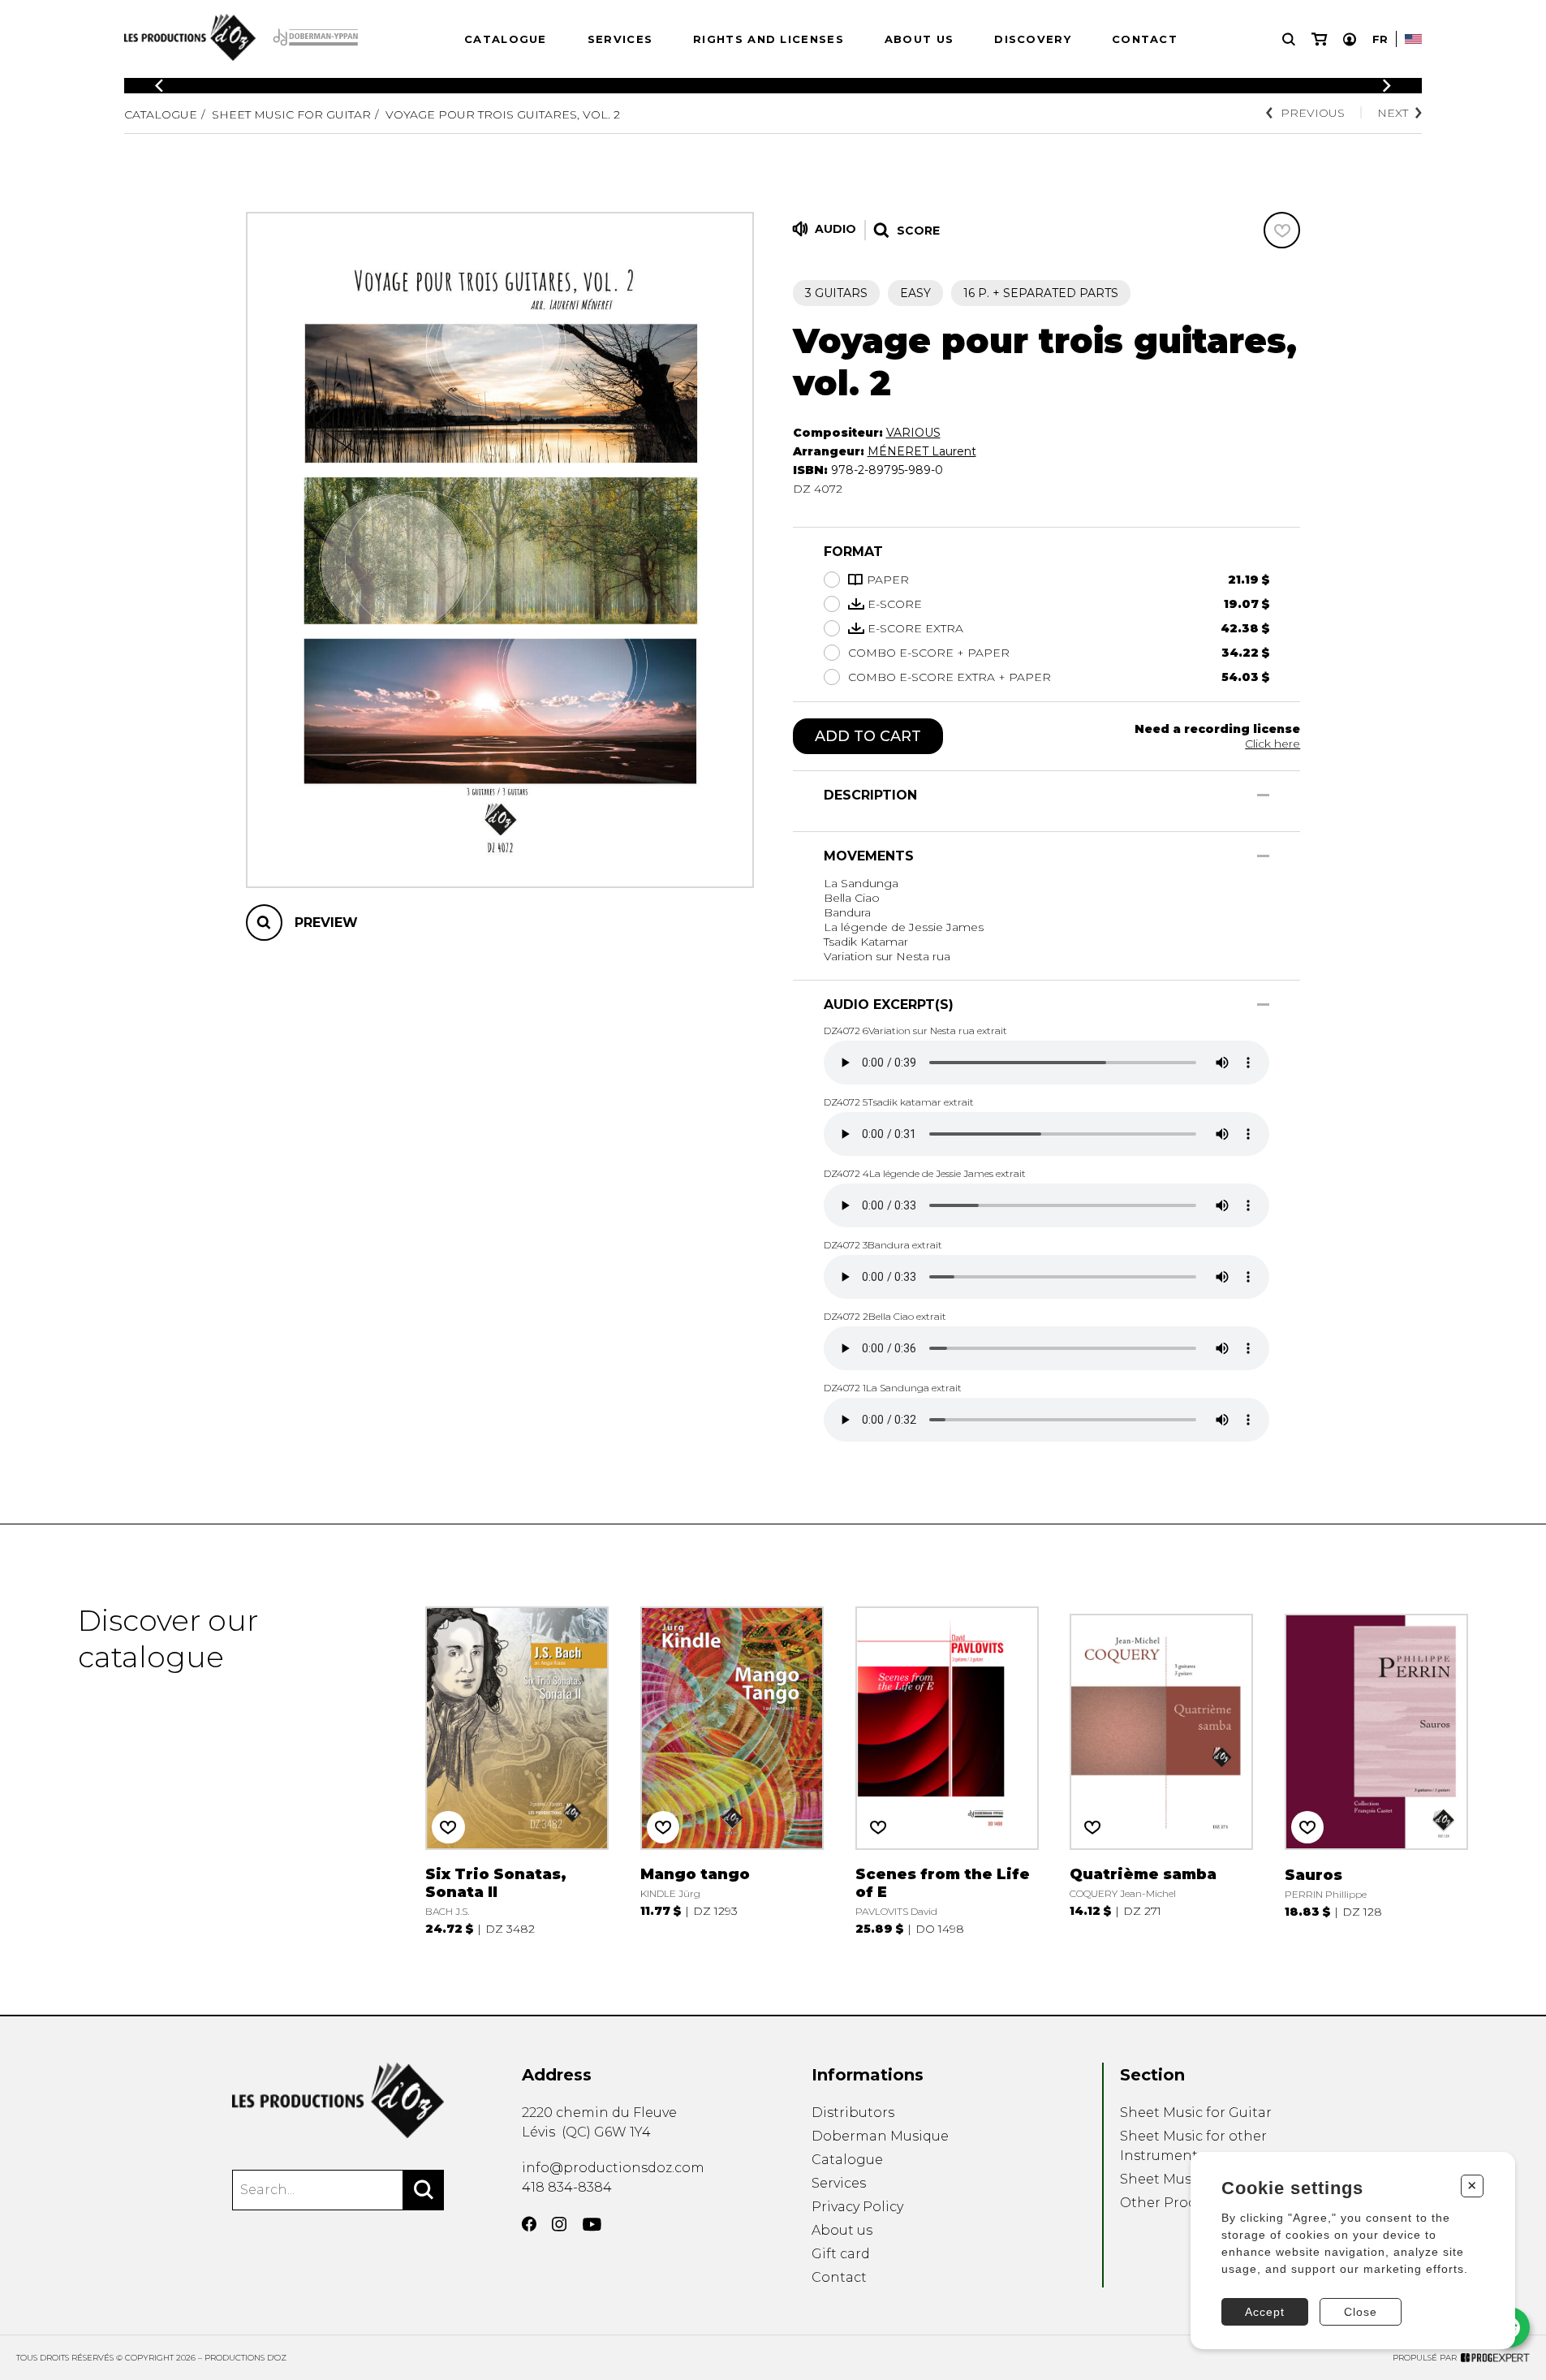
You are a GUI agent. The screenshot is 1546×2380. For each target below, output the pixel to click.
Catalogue (506, 39)
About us (919, 39)
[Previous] (159, 86)
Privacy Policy (857, 2207)
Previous (1313, 113)
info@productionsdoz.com (613, 2168)
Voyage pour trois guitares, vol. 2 (503, 114)
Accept (1265, 2312)
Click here (1273, 744)
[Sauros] (1376, 1770)
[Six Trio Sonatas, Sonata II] (517, 1770)
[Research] (1289, 39)
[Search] (424, 2190)
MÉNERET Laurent (922, 451)
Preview (326, 923)
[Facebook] (529, 2224)
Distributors (853, 2113)
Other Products (1173, 2203)
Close (1361, 2312)
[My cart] (1319, 39)
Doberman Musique (880, 2136)
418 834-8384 (567, 2187)
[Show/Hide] (1263, 795)
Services (620, 39)
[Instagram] (559, 2224)
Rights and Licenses (769, 39)
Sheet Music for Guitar (291, 114)
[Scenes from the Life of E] (947, 1770)
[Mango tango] (732, 1770)
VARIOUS (913, 433)
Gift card (841, 2254)
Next (1393, 113)
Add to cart (868, 736)
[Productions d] (338, 2100)
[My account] (1350, 39)
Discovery (1033, 39)
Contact (1145, 39)
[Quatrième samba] (1161, 1770)
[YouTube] (592, 2225)
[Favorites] (1282, 230)
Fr (1380, 39)
